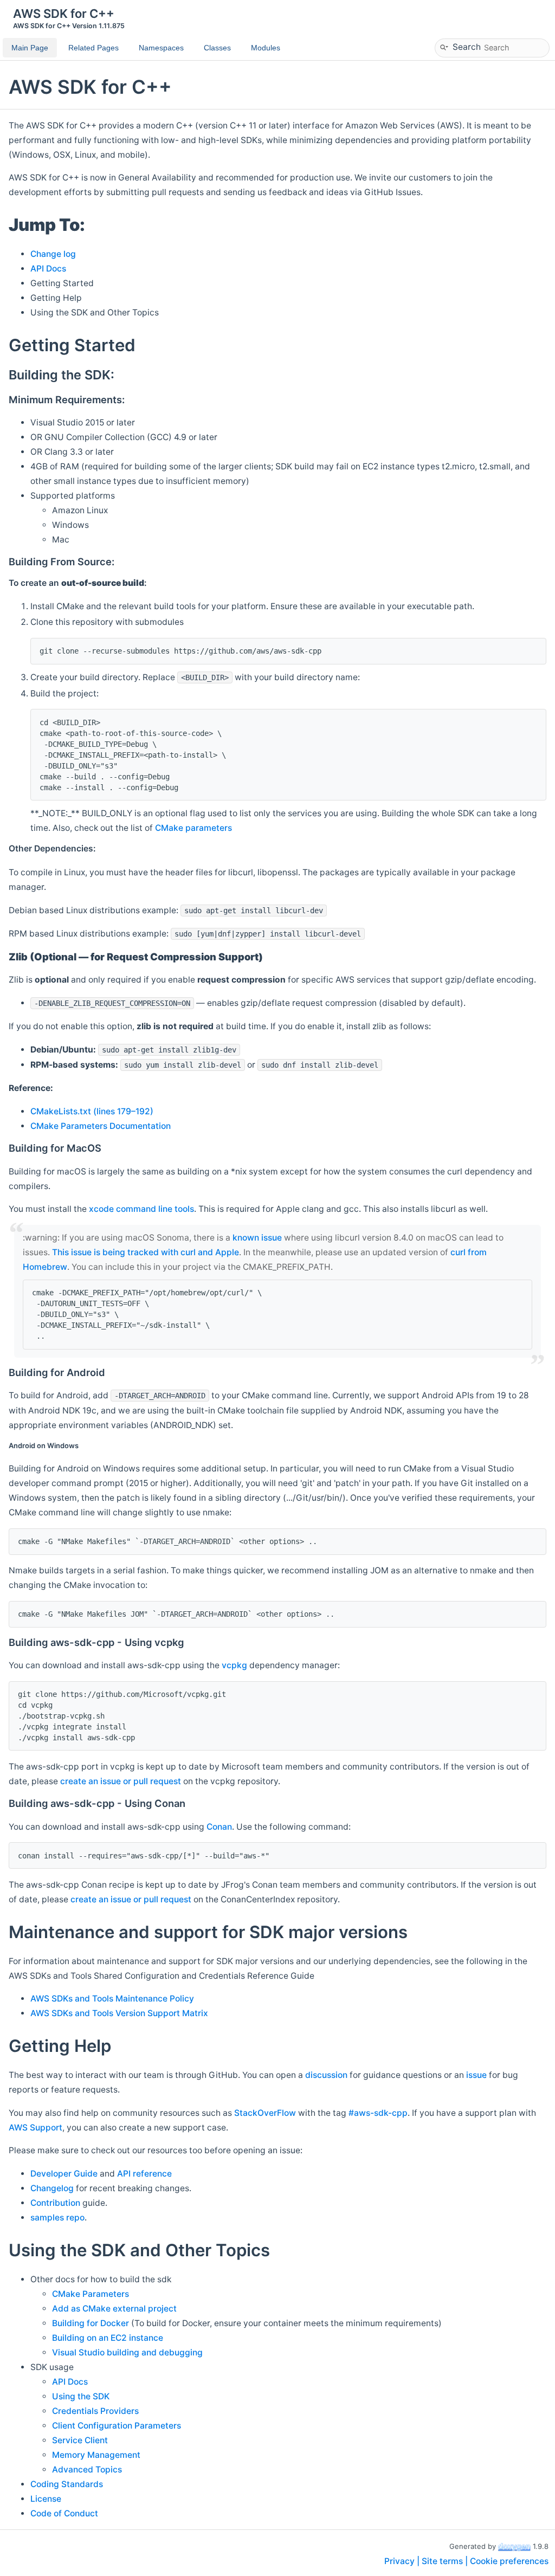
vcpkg (234, 1665)
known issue (257, 1238)
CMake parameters (193, 828)
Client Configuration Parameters (117, 2426)
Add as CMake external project (114, 2309)
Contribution (55, 2203)
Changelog (52, 2188)
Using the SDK (81, 2396)
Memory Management (96, 2455)
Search (467, 46)
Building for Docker (91, 2323)
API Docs (48, 269)
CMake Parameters (91, 2294)
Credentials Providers (95, 2411)
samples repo (57, 2217)
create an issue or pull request (121, 1781)
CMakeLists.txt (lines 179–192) (92, 1111)
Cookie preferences (509, 2561)
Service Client (80, 2440)
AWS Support (36, 2128)
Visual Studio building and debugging (127, 2352)
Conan (219, 1827)
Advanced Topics (87, 2470)
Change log (53, 254)
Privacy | (403, 2561)
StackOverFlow (265, 2113)
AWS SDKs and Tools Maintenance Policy (112, 1999)
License (46, 2499)
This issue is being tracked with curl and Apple (146, 1252)
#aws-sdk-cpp (378, 2113)
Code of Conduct (64, 2513)
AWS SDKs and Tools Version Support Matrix (119, 2013)
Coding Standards (67, 2484)
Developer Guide (64, 2174)
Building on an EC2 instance (108, 2338)
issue (476, 2075)
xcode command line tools (141, 1209)
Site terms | (446, 2561)
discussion (326, 2075)
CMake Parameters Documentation (101, 1126)
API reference (144, 2174)
